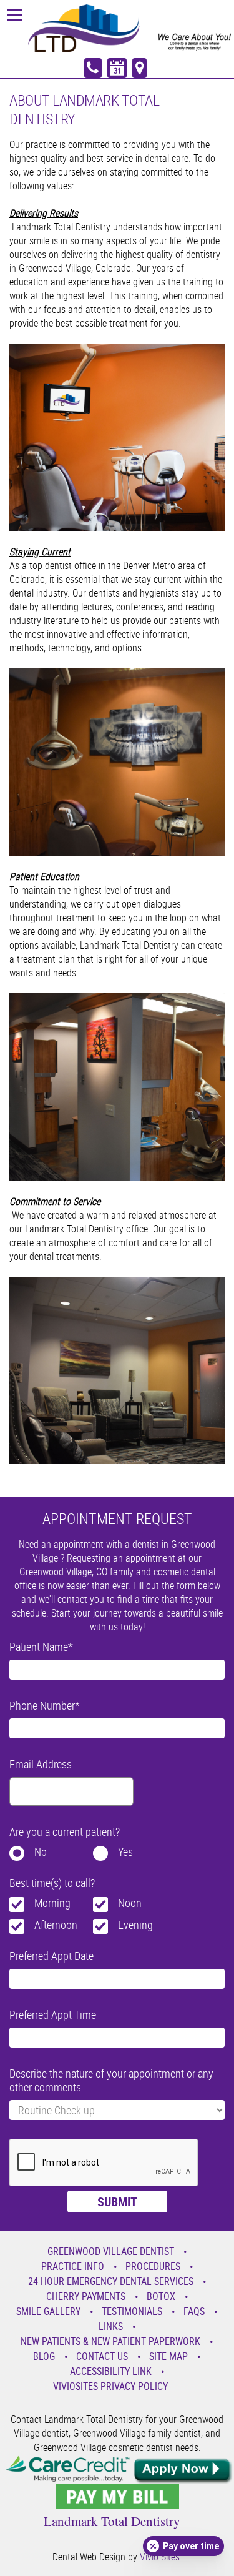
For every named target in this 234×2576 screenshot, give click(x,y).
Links (111, 2326)
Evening (135, 1925)
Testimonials (132, 2311)
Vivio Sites (160, 2557)
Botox (161, 2296)
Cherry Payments (86, 2296)
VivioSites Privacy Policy (110, 2386)
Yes (125, 1851)
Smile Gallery (48, 2311)
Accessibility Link (111, 2371)
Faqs (194, 2311)
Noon (130, 1903)
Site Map (168, 2356)
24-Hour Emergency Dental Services (111, 2281)
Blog (44, 2356)
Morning (52, 1903)
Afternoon (56, 1925)
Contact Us (102, 2356)
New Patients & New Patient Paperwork (110, 2341)
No (41, 1851)
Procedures (153, 2266)
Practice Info (73, 2266)
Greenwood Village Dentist (111, 2251)
